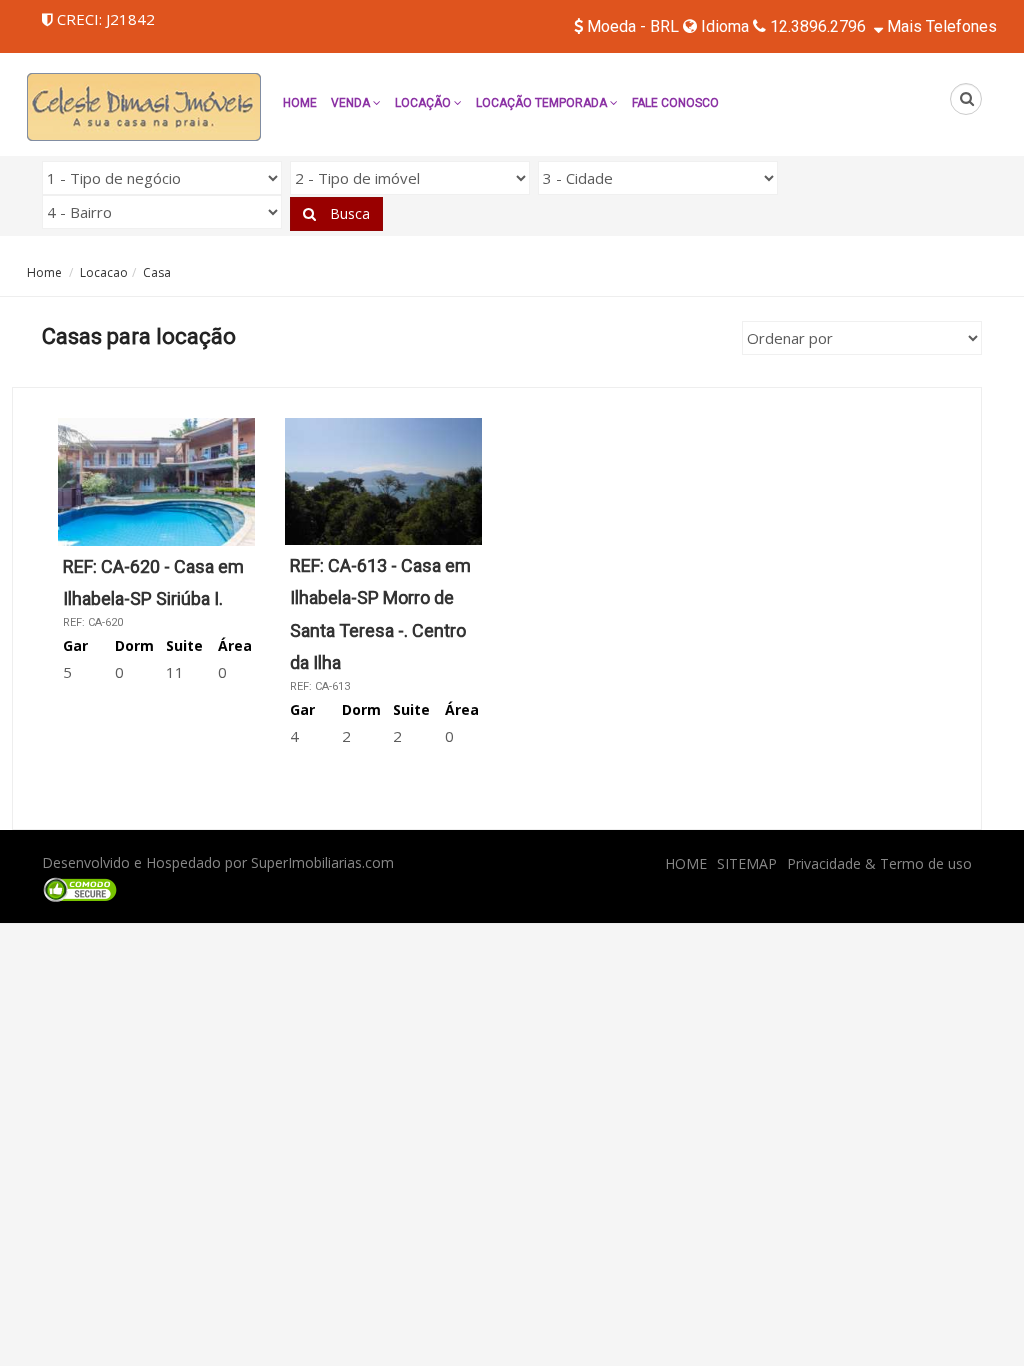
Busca (348, 213)
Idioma (723, 26)
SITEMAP (747, 863)
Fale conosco (675, 103)
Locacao (104, 272)
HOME (686, 863)
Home (300, 103)
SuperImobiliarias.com (322, 862)
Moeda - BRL (633, 26)
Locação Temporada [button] (543, 103)
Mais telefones (940, 26)
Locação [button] (424, 103)
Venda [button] (352, 103)
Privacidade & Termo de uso (879, 863)
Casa (157, 272)
